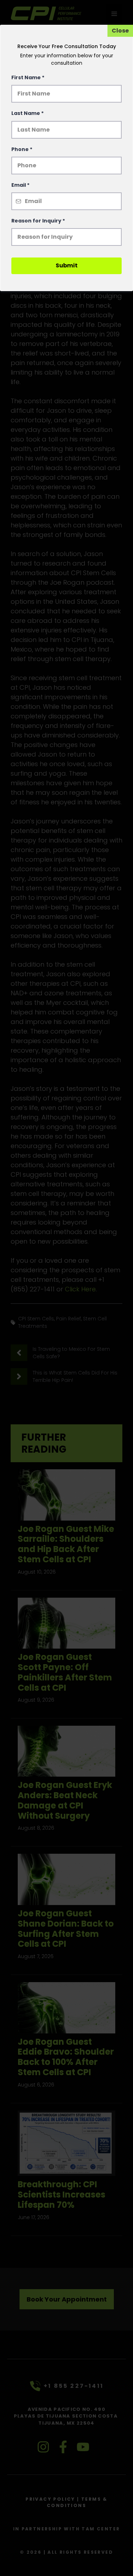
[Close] (120, 31)
